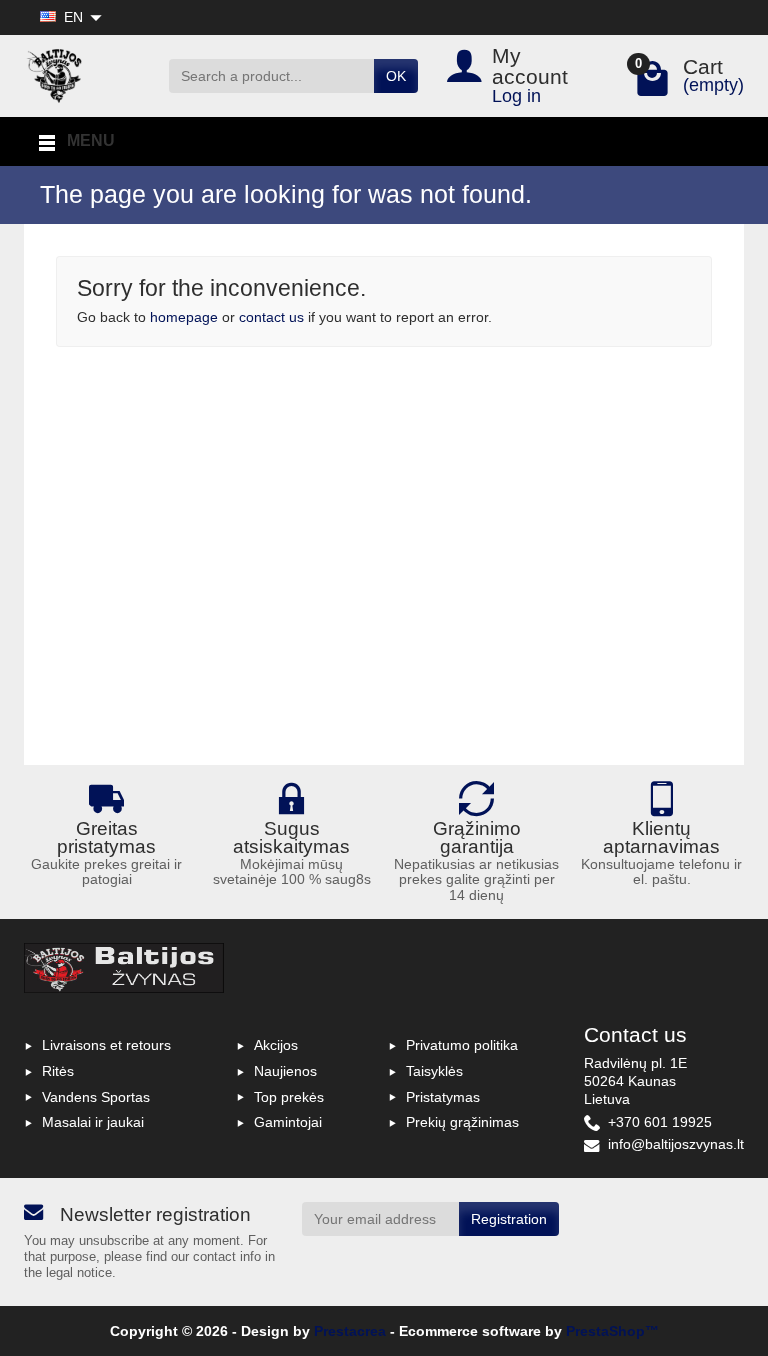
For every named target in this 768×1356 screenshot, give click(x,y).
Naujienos (285, 1071)
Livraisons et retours (106, 1045)
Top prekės (289, 1097)
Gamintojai (288, 1122)
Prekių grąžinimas (462, 1122)
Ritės (58, 1071)
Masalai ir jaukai (93, 1122)
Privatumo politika (462, 1045)
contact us (271, 317)
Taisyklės (434, 1071)
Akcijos (276, 1045)
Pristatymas (443, 1097)
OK (396, 76)
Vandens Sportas (96, 1097)
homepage (184, 317)
